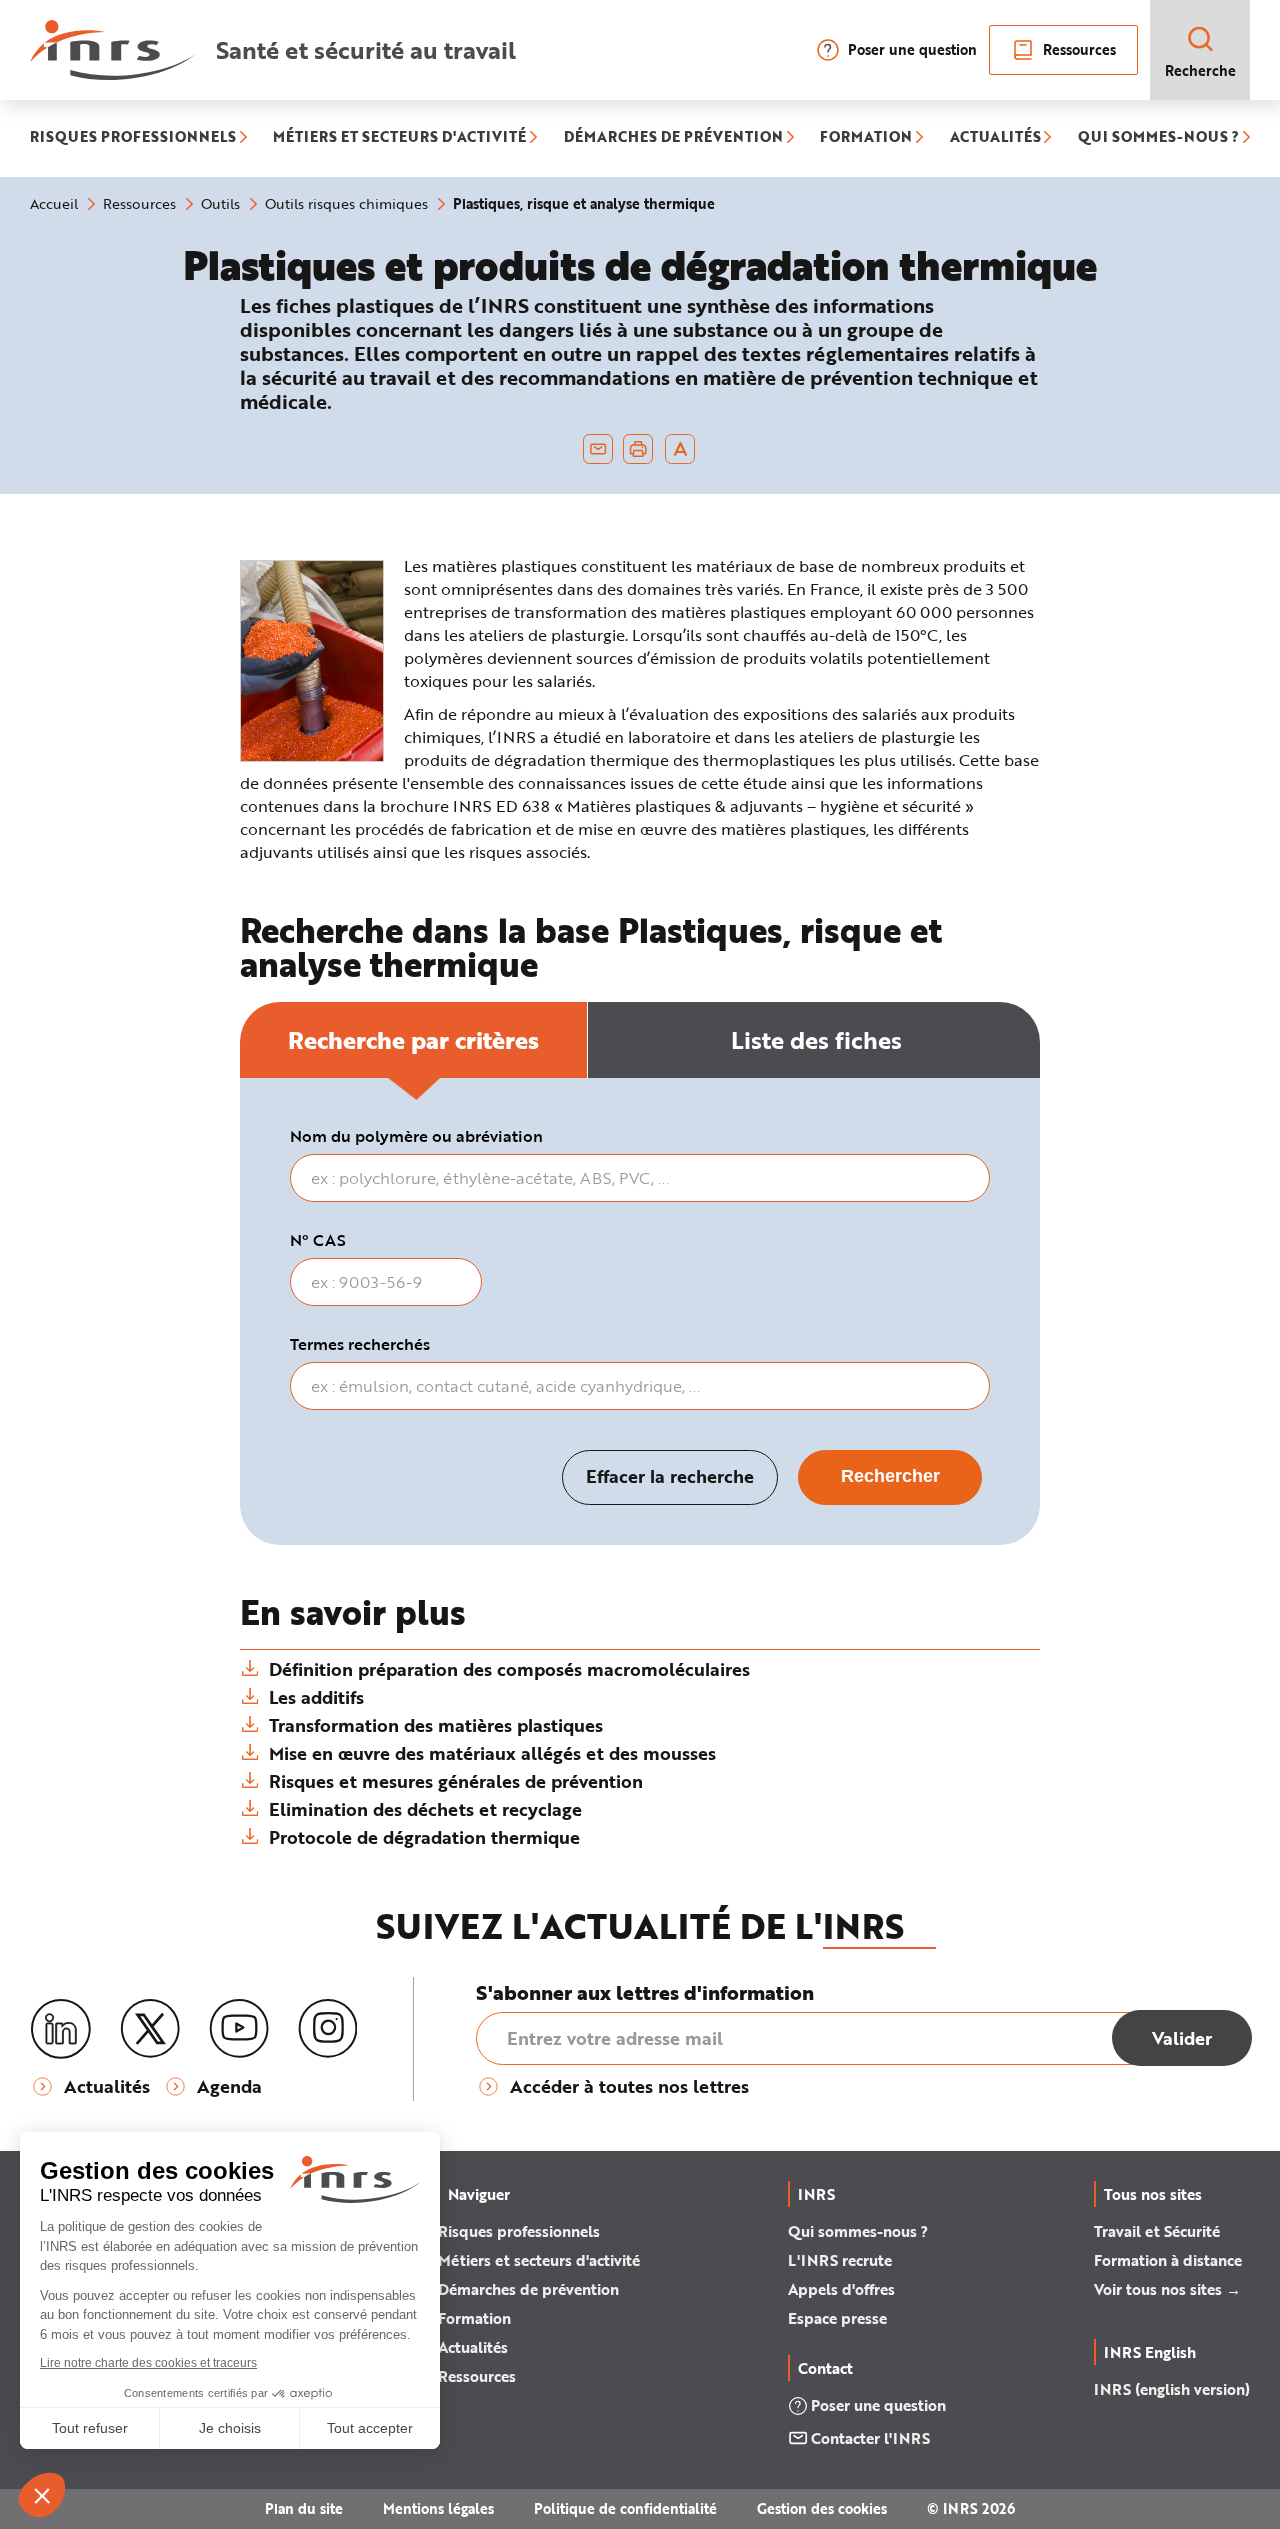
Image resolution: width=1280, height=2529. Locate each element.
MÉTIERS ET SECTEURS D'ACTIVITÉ (399, 138)
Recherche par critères (413, 1039)
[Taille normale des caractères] (680, 449)
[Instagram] (328, 2029)
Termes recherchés (360, 1344)
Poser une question (912, 49)
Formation (474, 2318)
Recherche (1200, 70)
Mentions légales (438, 2508)
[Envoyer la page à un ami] (598, 449)
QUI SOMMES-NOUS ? (1158, 138)
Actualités (473, 2347)
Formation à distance (1168, 2260)
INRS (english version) (1172, 2389)
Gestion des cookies (822, 2508)
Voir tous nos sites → (1167, 2289)
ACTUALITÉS (995, 138)
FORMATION (866, 138)
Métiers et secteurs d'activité (539, 2260)
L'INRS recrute (840, 2260)
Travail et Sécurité (1157, 2231)
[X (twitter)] (150, 2029)
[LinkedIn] (61, 2029)
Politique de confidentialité (625, 2508)
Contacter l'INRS (870, 2438)
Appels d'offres (841, 2289)
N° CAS (318, 1240)
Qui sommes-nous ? (858, 2231)
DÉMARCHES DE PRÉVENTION (673, 138)
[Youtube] (239, 2029)
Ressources (1079, 49)
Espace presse (837, 2318)
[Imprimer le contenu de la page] (638, 449)
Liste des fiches (816, 1039)
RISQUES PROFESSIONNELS (133, 138)
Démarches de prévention (528, 2289)
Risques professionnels (519, 2231)
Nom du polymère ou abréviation (416, 1136)
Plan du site (304, 2508)
